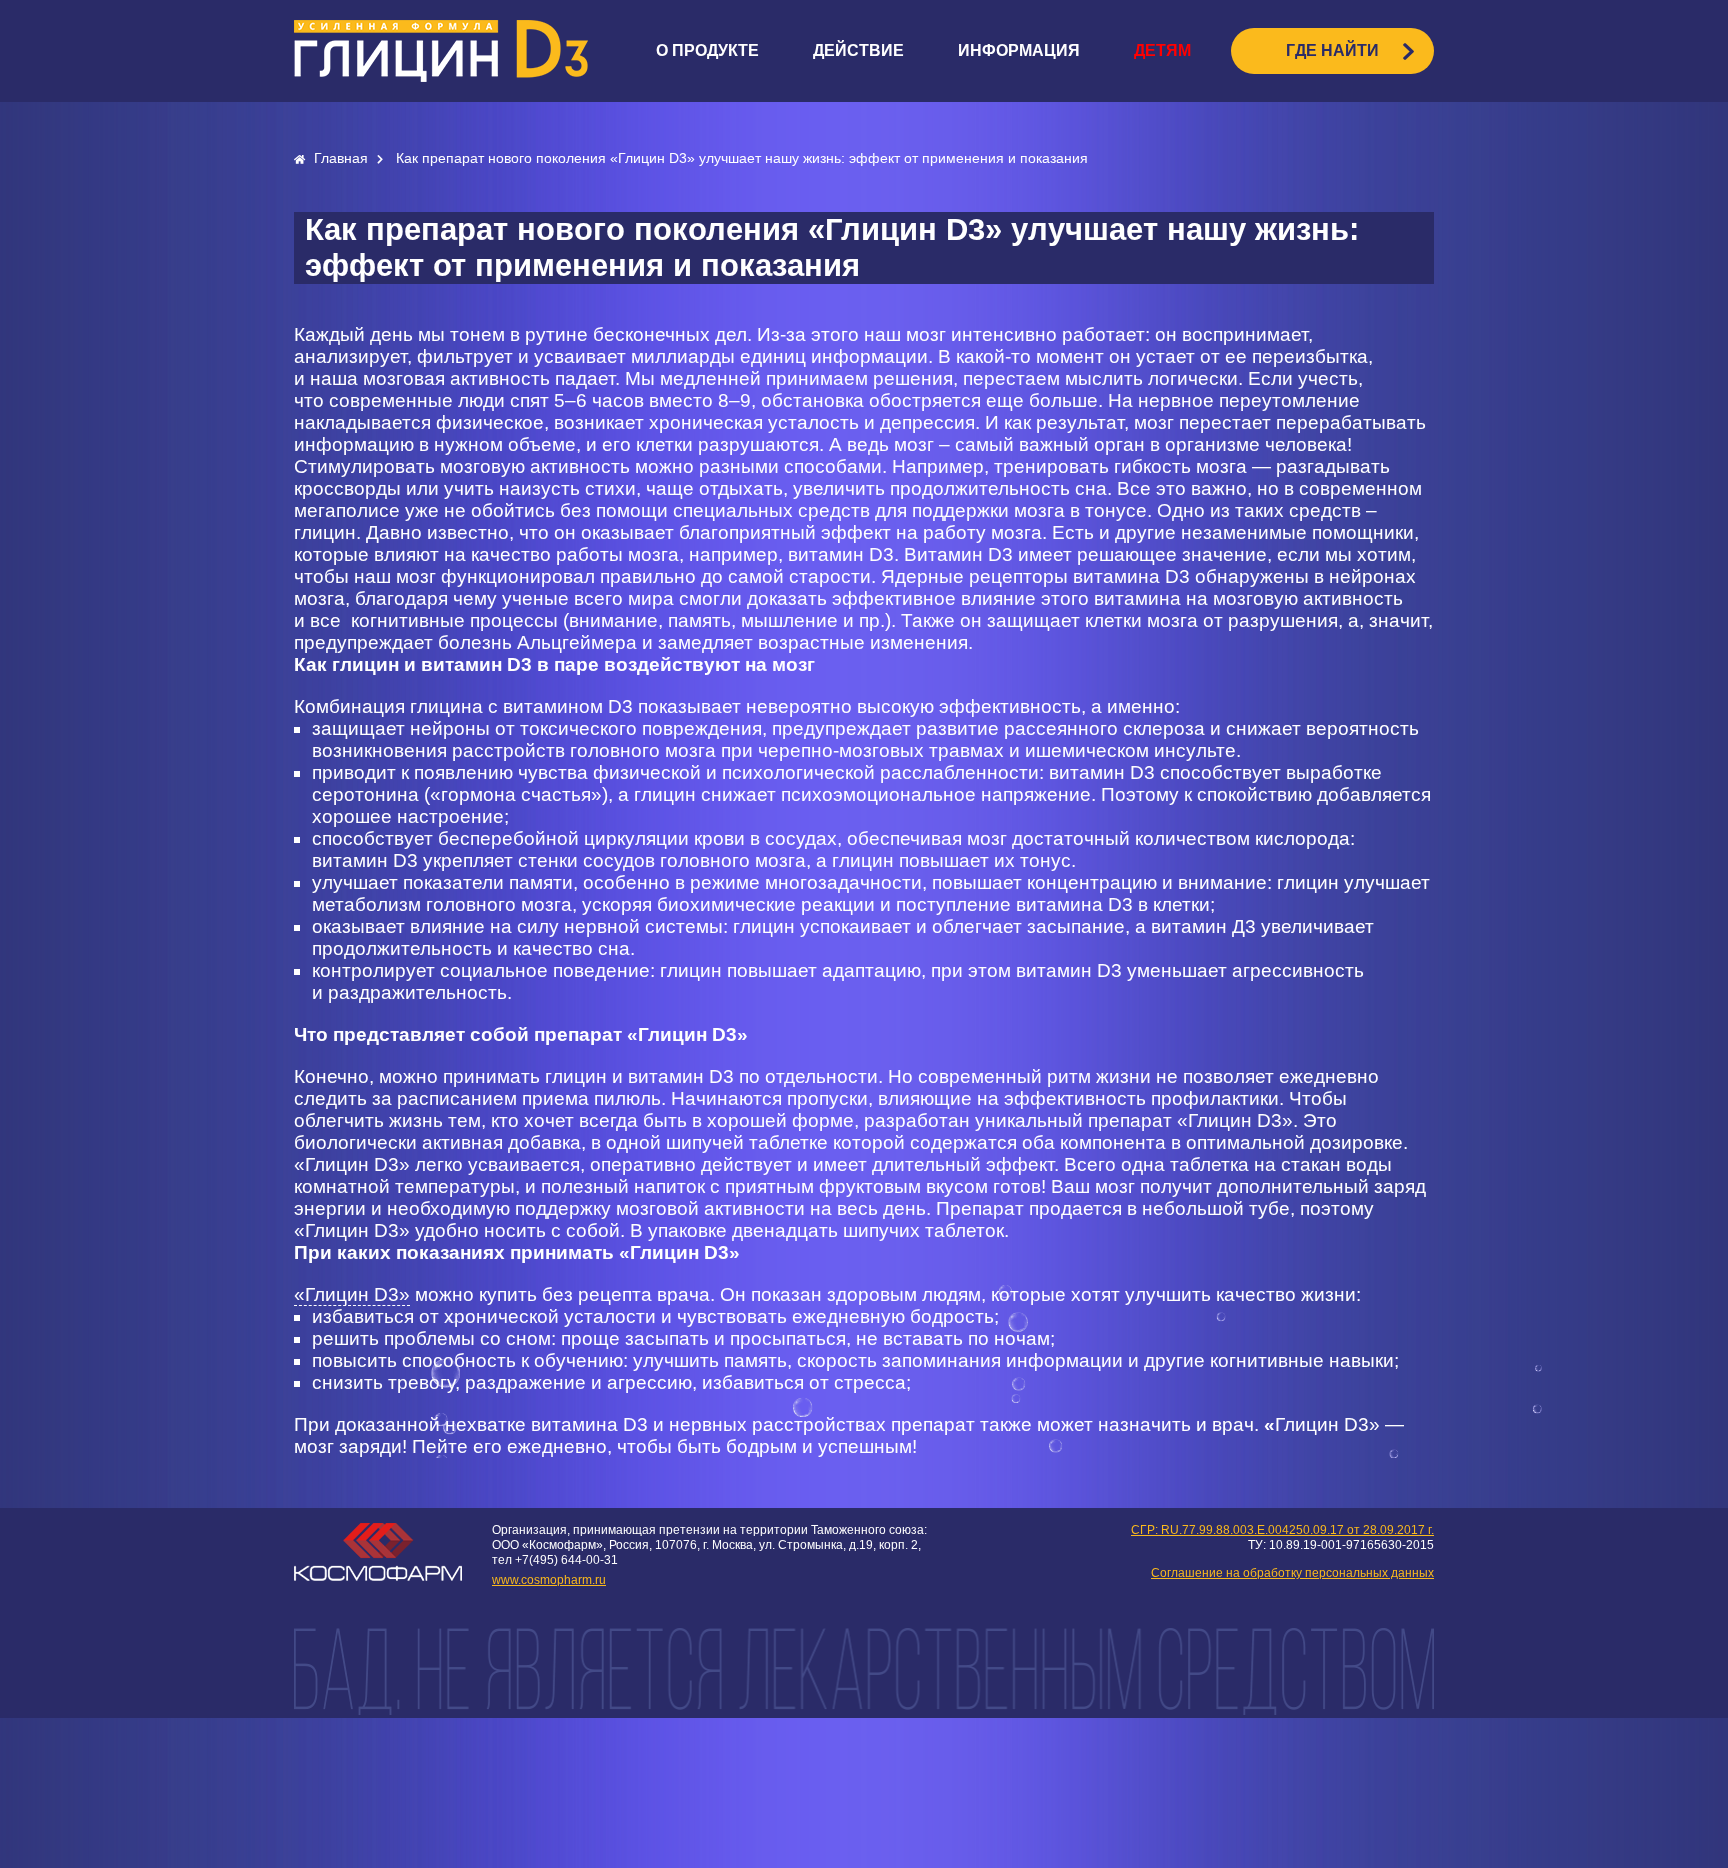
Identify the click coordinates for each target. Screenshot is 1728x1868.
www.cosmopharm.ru (549, 1580)
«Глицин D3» (352, 1294)
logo (441, 51)
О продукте (707, 50)
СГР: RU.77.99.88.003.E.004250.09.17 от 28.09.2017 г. (1282, 1530)
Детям (1162, 50)
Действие (858, 50)
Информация (1019, 50)
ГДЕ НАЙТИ (1332, 50)
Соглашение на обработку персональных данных (1292, 1573)
